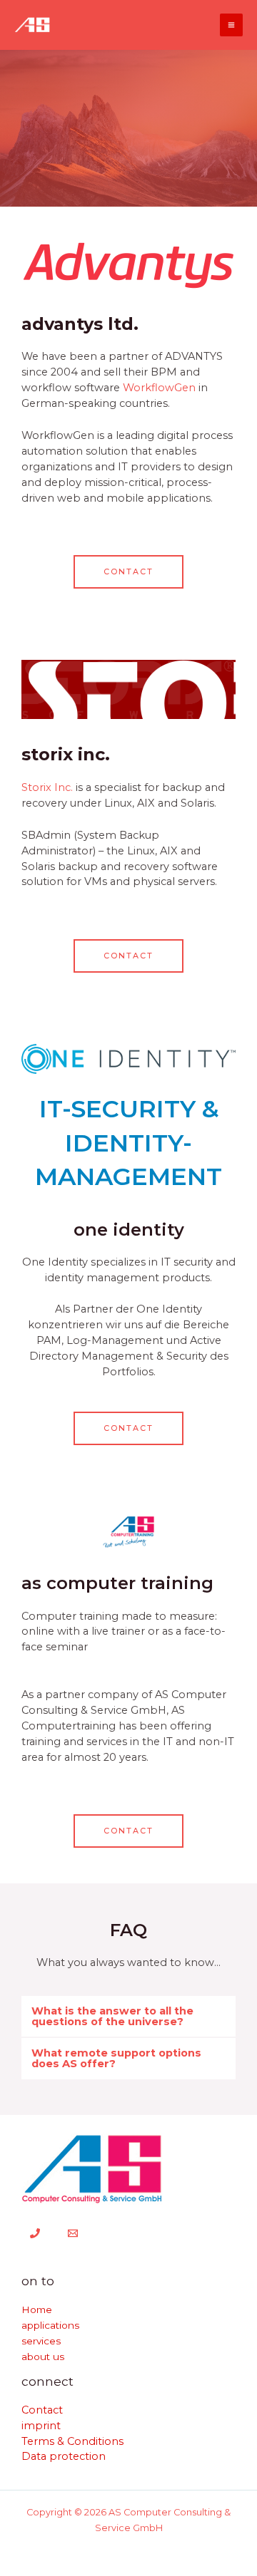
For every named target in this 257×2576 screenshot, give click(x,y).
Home (37, 2309)
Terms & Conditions (72, 2441)
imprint (41, 2426)
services (41, 2341)
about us (43, 2357)
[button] (128, 2016)
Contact (42, 2410)
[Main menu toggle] (231, 25)
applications (50, 2325)
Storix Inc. (47, 787)
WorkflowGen (159, 388)
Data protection (64, 2456)
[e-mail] (73, 2233)
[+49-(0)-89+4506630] (35, 2233)
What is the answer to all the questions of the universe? (112, 2016)
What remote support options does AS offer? (116, 2058)
